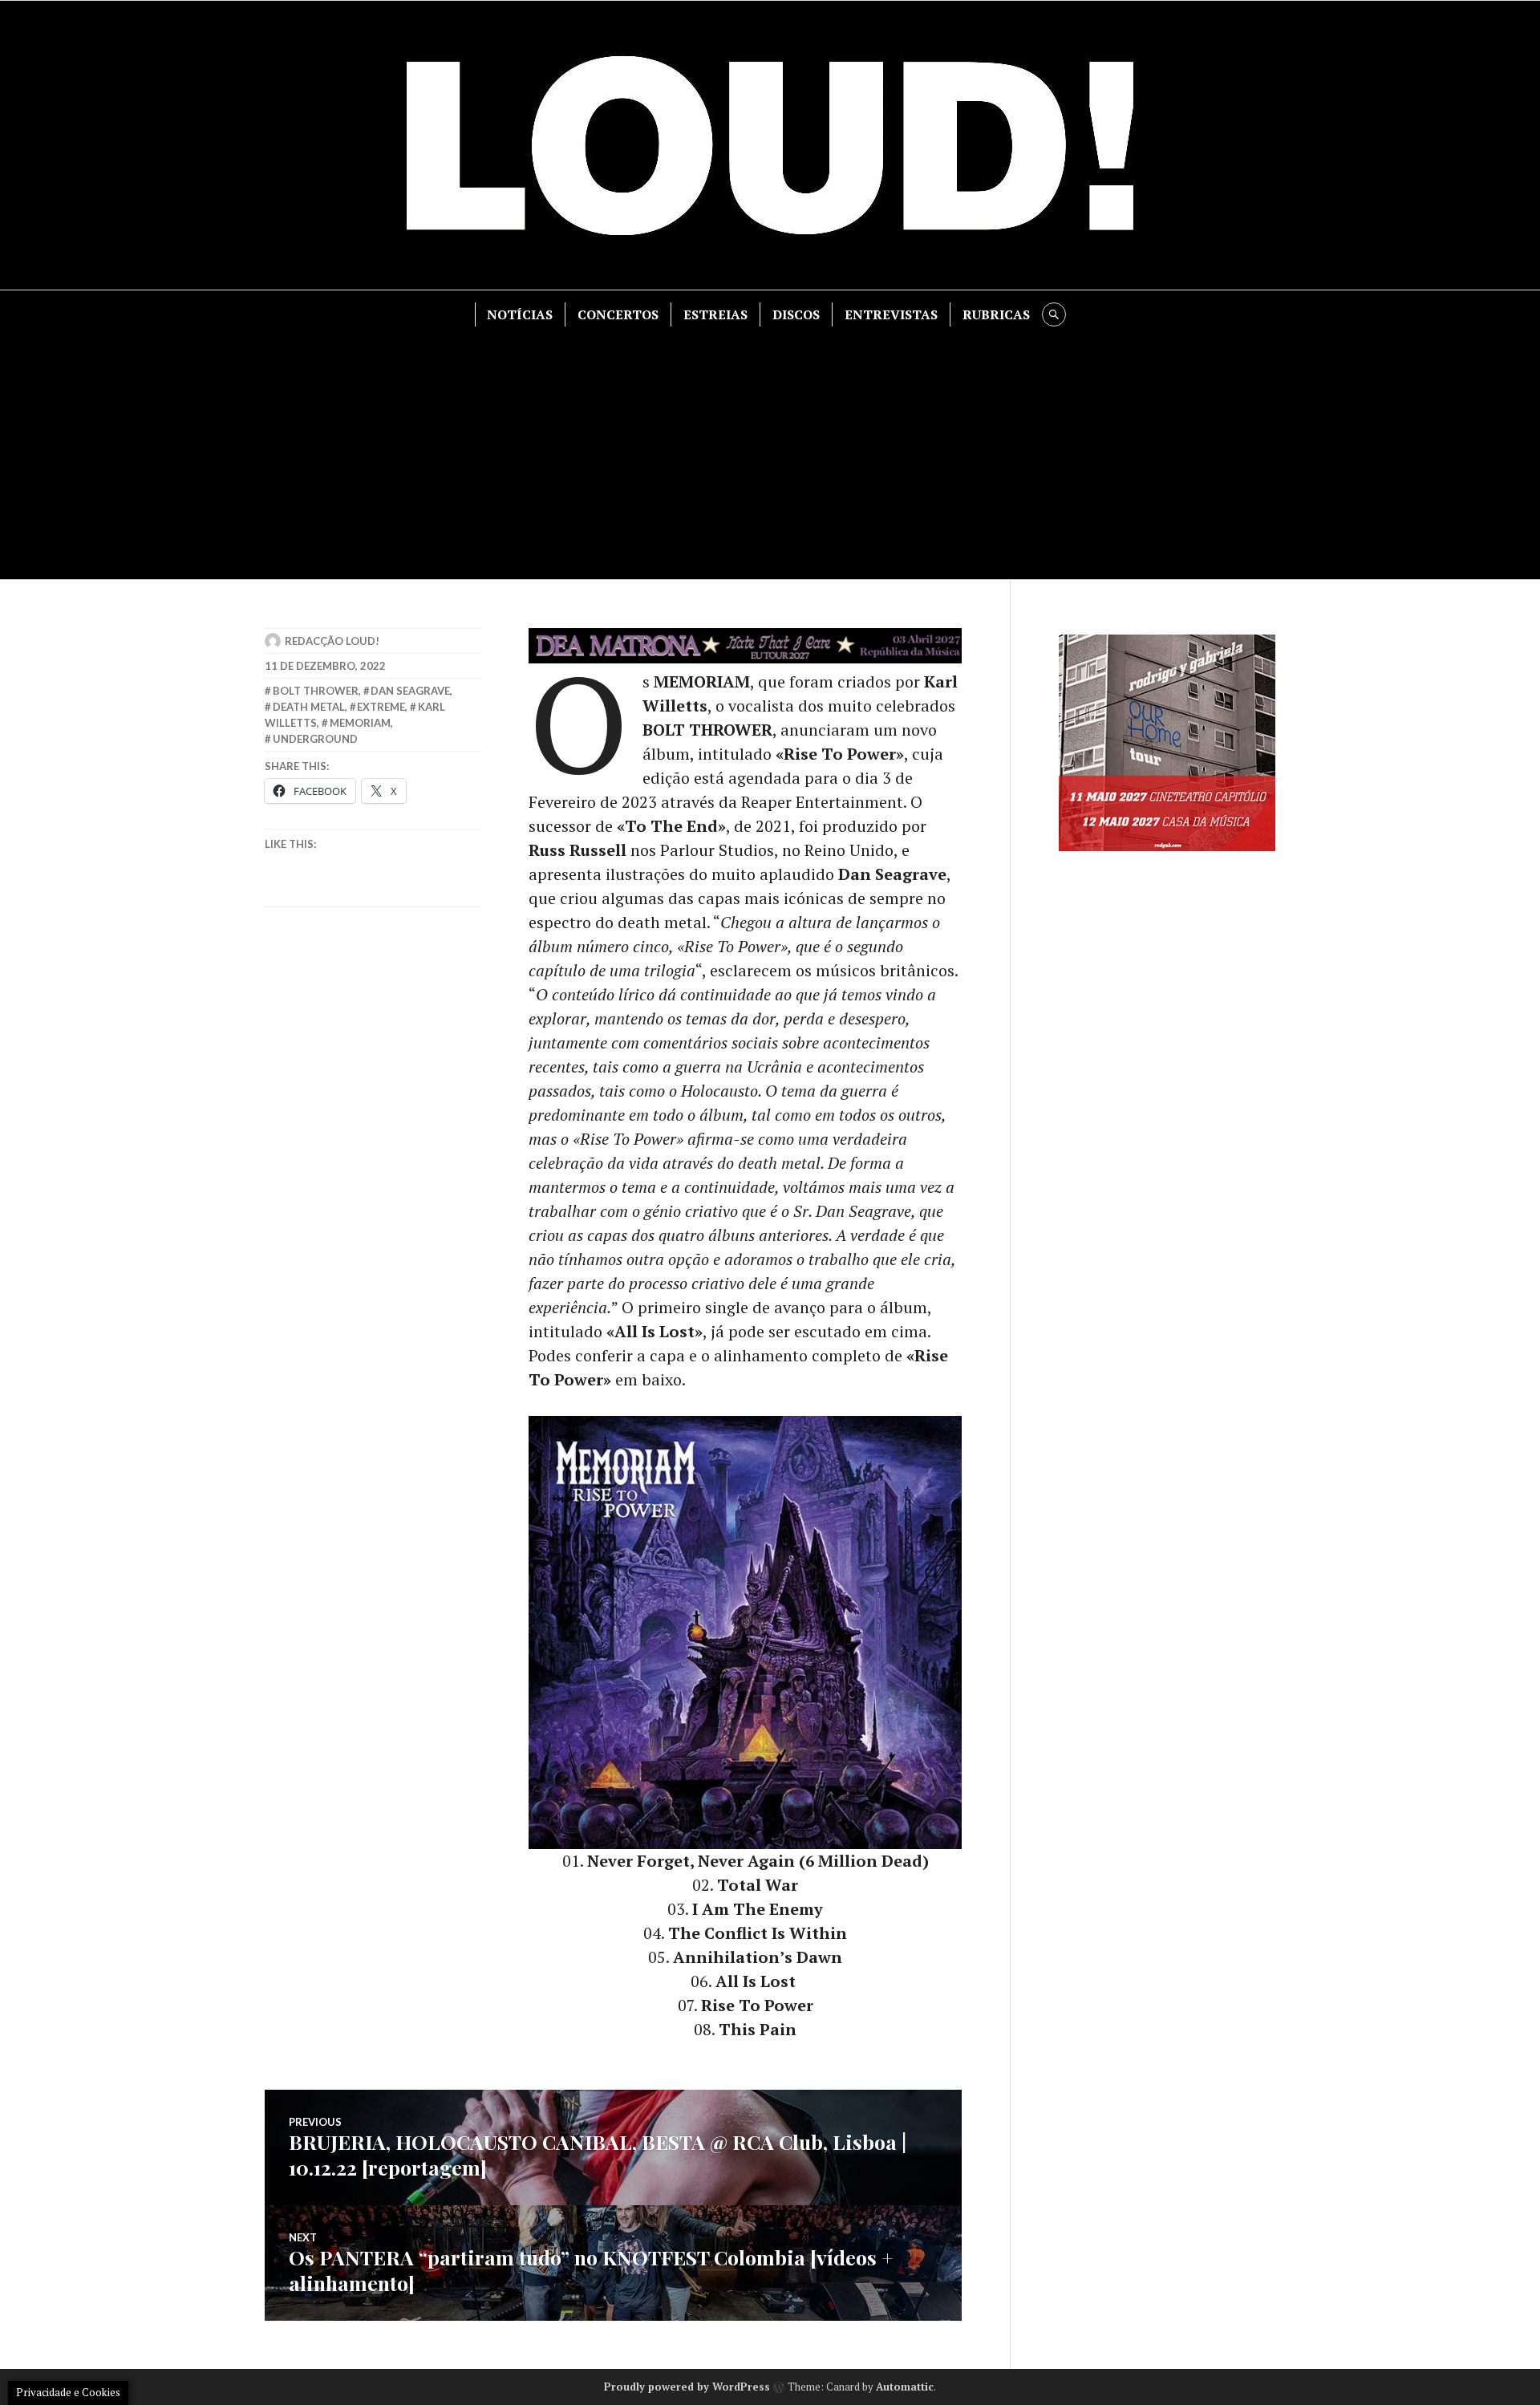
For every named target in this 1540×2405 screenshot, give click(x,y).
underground (315, 739)
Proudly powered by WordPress (687, 2387)
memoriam (360, 723)
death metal (309, 707)
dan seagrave (410, 691)
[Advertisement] (770, 447)
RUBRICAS (996, 314)
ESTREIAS (715, 314)
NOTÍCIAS (520, 314)
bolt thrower (316, 691)
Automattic (905, 2387)
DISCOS (796, 314)
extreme (381, 707)
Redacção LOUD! (332, 641)
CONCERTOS (618, 314)
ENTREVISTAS (891, 314)
